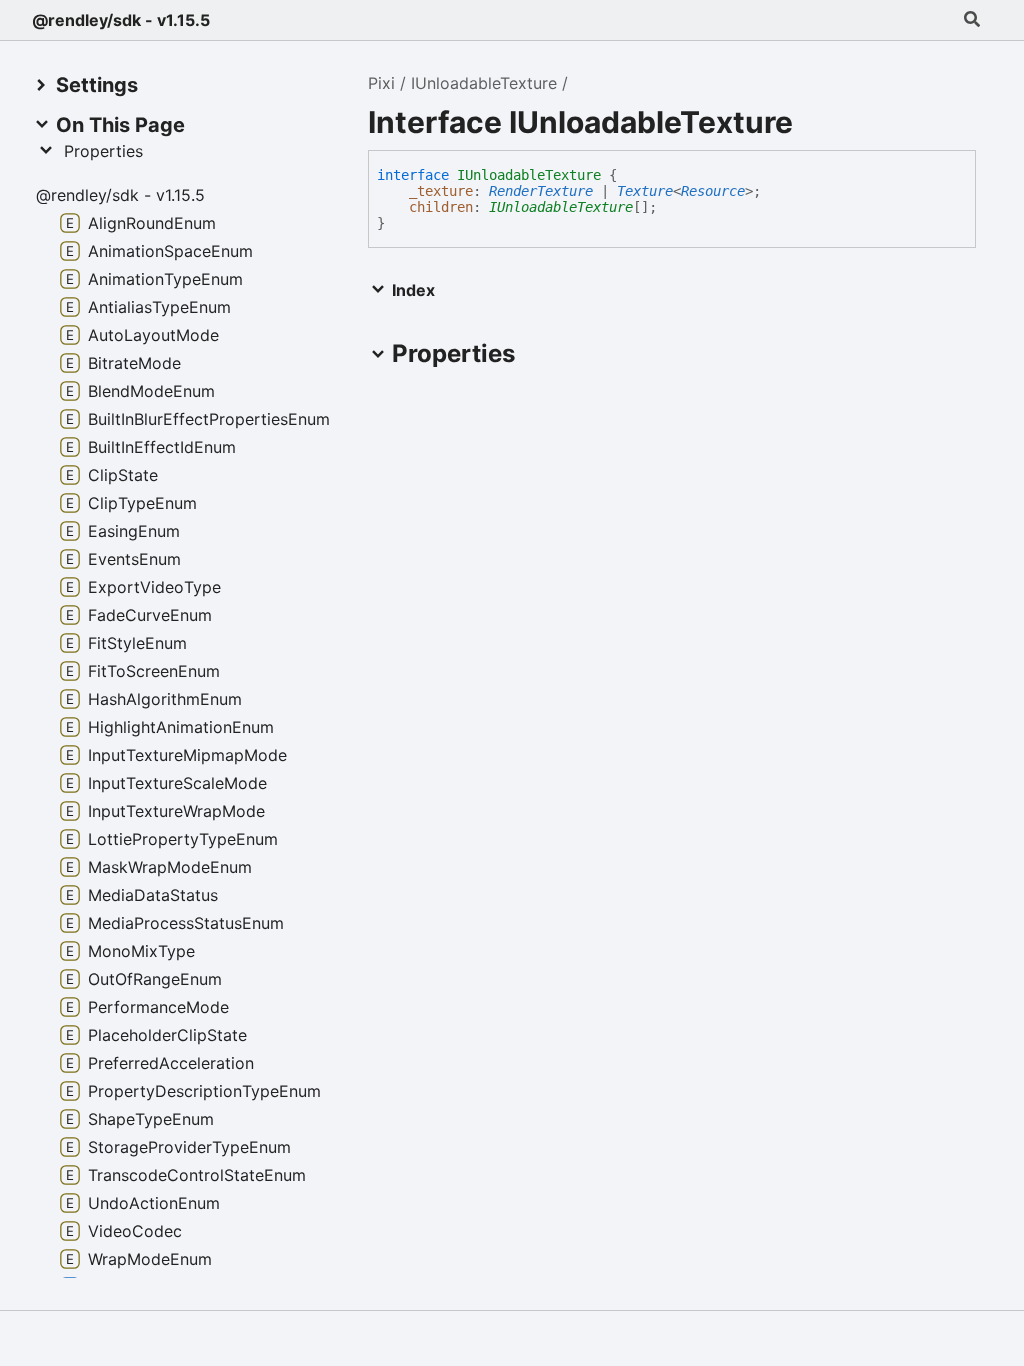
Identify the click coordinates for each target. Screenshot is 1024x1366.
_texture (441, 191)
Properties (103, 151)
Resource (713, 191)
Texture (645, 191)
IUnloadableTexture (484, 83)
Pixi (381, 83)
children (441, 207)
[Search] (972, 20)
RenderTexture (541, 191)
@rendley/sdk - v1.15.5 (121, 20)
